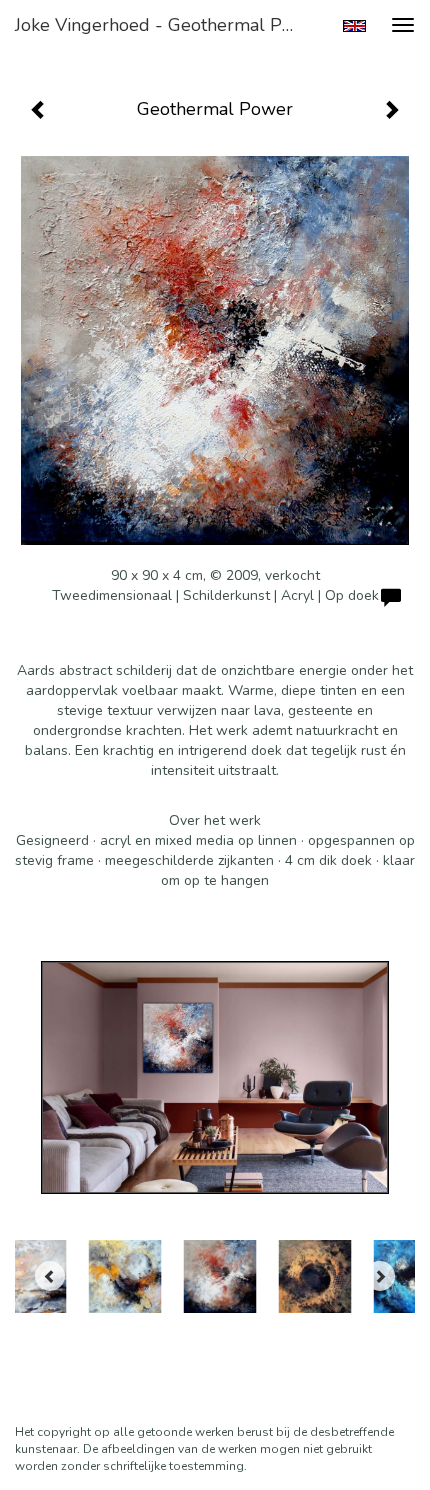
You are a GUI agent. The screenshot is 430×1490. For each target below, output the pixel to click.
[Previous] (50, 1276)
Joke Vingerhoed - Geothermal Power (163, 25)
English (354, 26)
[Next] (380, 1276)
